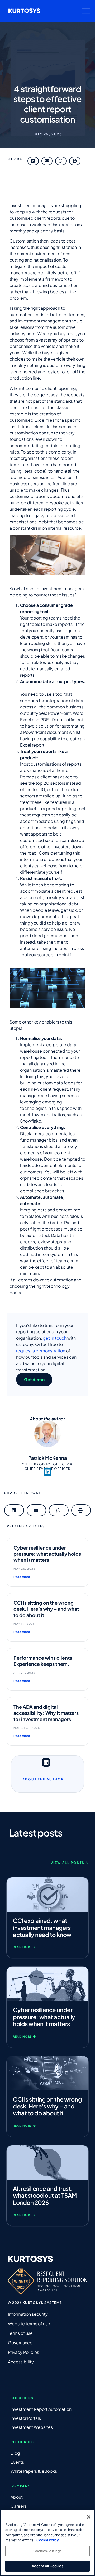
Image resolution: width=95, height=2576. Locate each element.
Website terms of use (29, 2324)
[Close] (89, 2517)
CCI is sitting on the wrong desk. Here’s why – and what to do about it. (46, 1609)
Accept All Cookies (47, 2566)
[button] (86, 11)
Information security (28, 2314)
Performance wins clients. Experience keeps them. (44, 1661)
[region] (47, 2543)
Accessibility (21, 2362)
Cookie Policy (48, 2540)
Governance (20, 2343)
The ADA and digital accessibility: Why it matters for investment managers (46, 1713)
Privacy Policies (23, 2352)
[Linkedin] (47, 1472)
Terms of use (20, 2333)
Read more (22, 1577)
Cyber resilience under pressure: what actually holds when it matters (47, 1554)
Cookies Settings (47, 2551)
